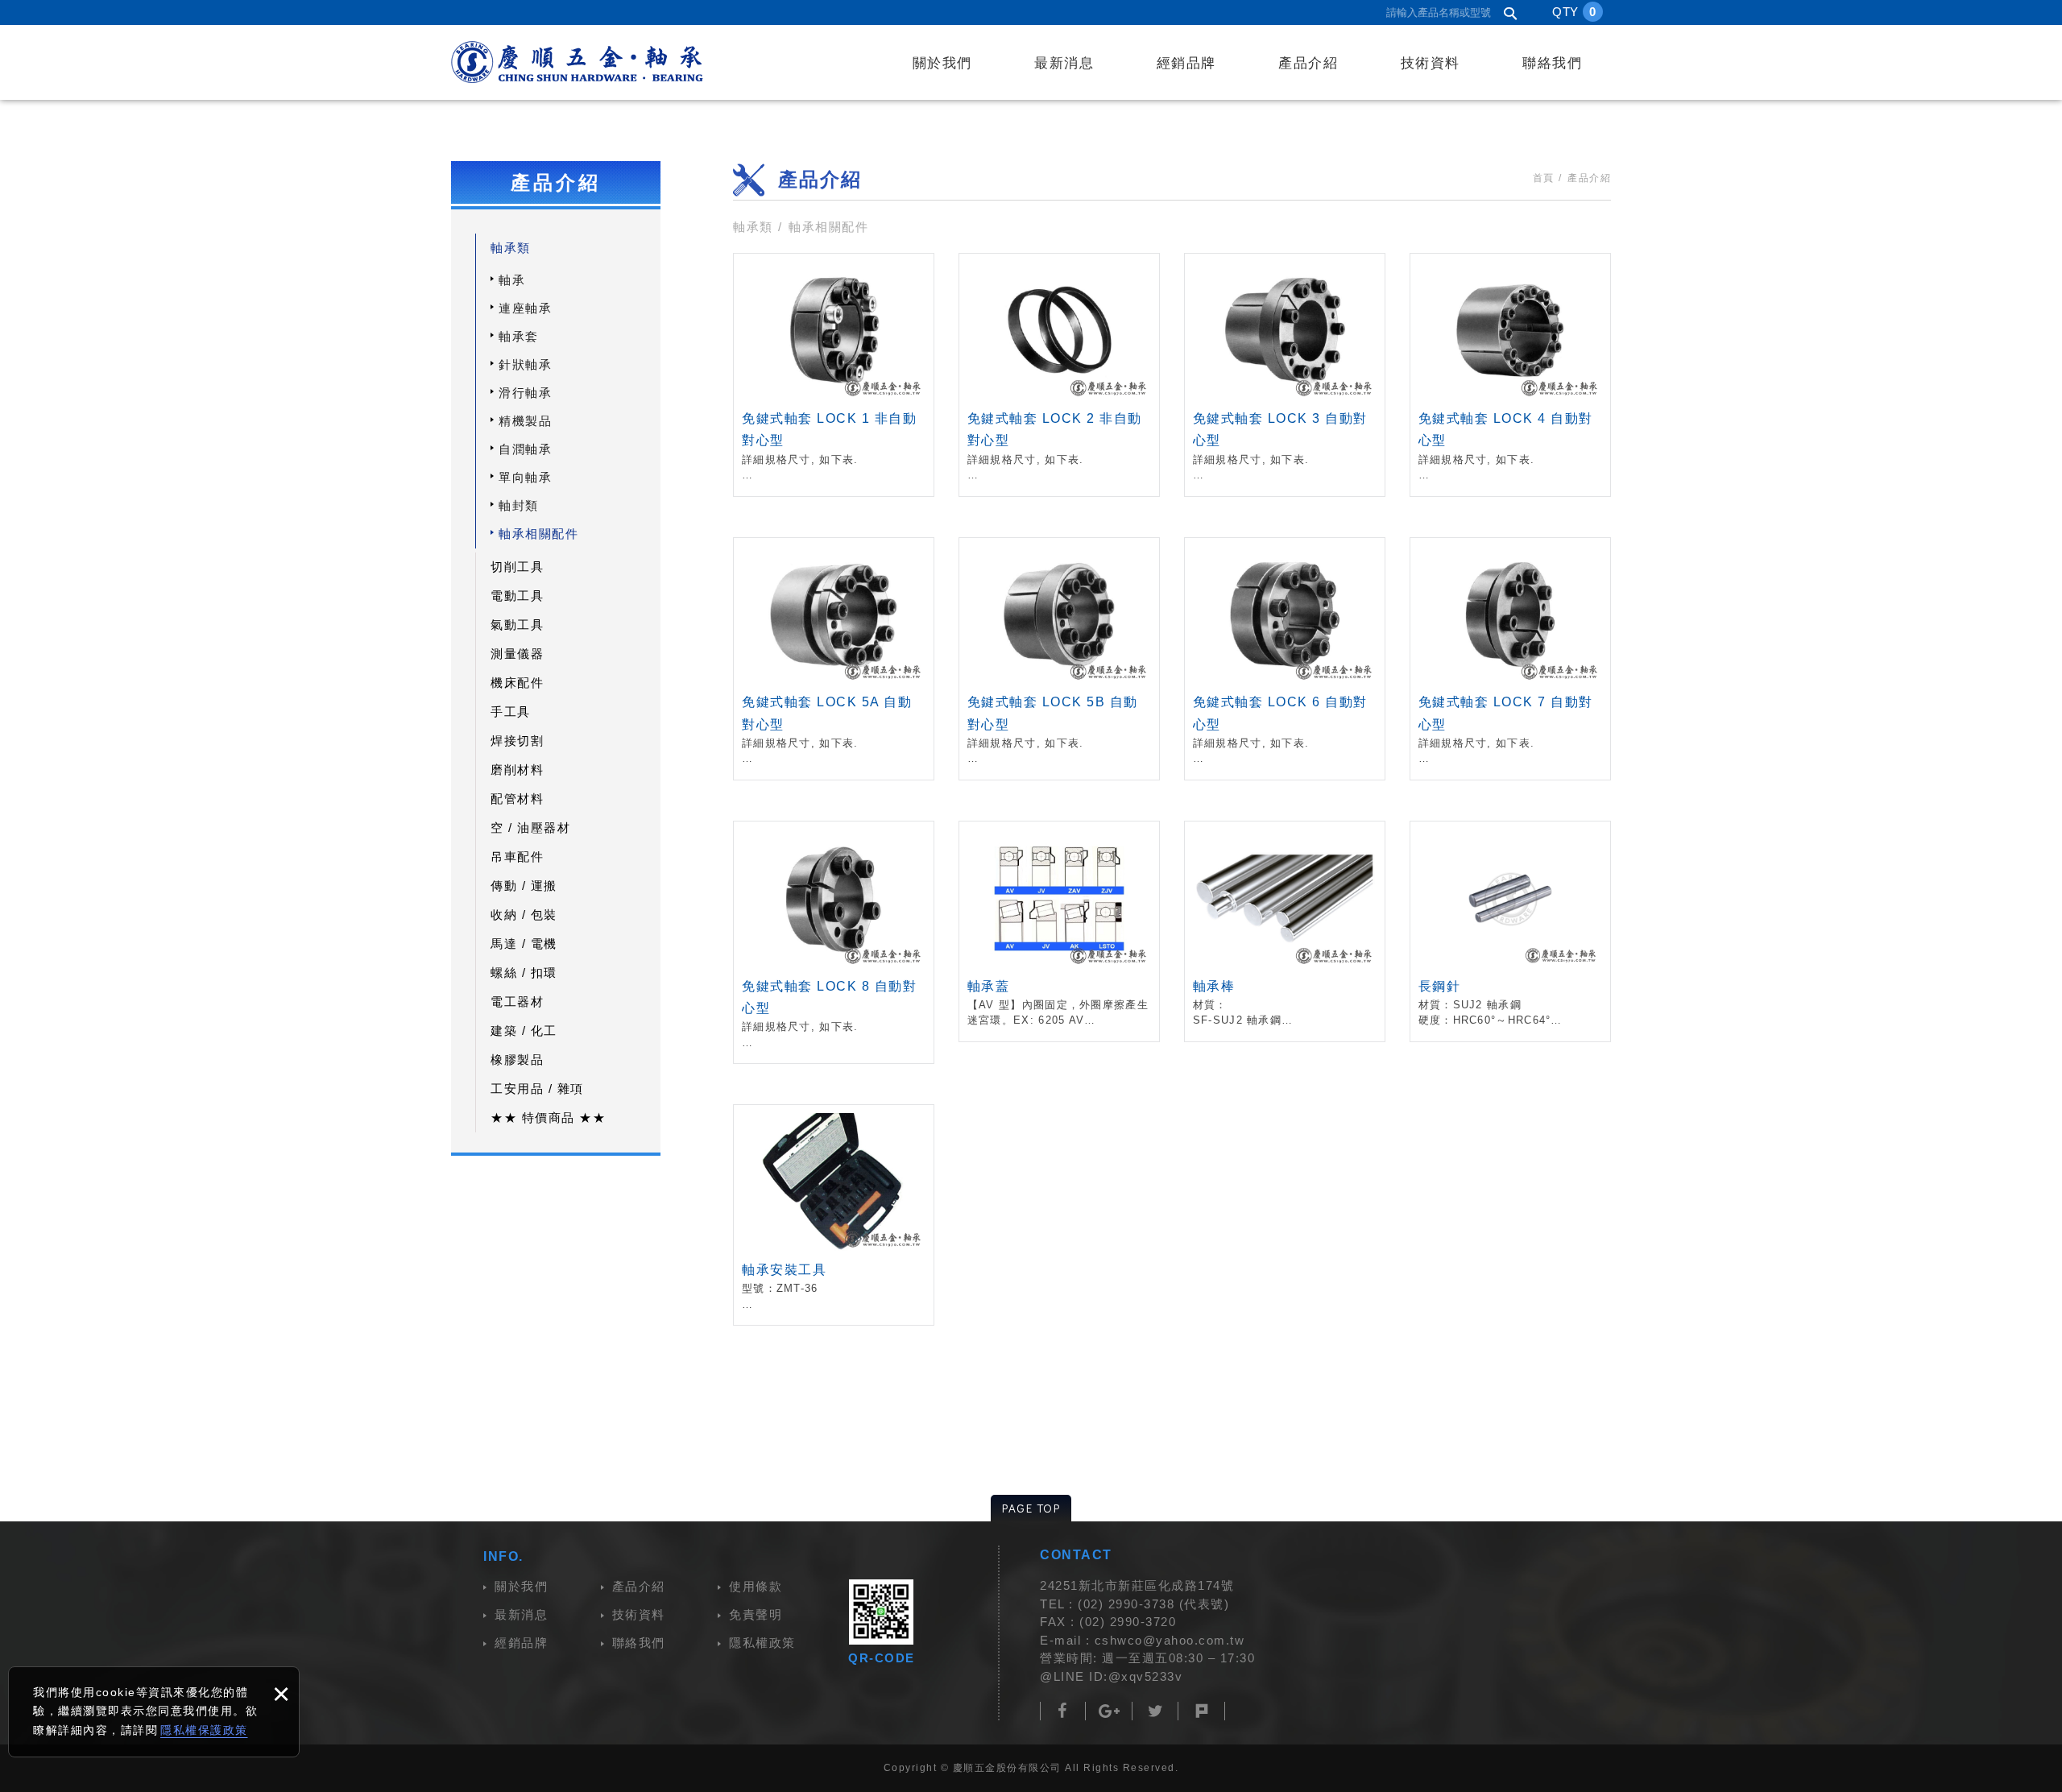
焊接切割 (517, 741)
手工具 (511, 712)
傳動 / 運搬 (524, 886)
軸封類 (519, 505)
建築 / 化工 (524, 1031)
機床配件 (517, 683)
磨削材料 (517, 770)
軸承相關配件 (538, 534)
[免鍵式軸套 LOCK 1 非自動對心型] (834, 375)
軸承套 (519, 336)
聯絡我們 (1552, 63)
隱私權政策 (762, 1643)
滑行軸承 (525, 393)
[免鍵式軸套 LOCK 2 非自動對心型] (1059, 375)
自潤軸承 (525, 449)
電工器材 (517, 1002)
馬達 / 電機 (524, 944)
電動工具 (517, 596)
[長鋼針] (1510, 931)
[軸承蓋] (1059, 931)
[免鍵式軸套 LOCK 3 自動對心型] (1285, 375)
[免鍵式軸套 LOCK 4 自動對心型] (1510, 375)
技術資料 (1431, 63)
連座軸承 (525, 308)
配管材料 (517, 799)
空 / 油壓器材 (530, 828)
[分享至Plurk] (1202, 1711)
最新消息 (1064, 63)
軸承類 (511, 248)
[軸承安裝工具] (834, 1215)
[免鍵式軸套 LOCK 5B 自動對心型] (1059, 659)
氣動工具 (517, 625)
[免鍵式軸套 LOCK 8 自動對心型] (834, 942)
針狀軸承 (525, 364)
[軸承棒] (1285, 931)
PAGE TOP (1031, 1508)
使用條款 (756, 1586)
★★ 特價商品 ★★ (548, 1117)
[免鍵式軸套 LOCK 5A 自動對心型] (834, 659)
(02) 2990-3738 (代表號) (1153, 1604)
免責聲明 (756, 1614)
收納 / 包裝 (524, 915)
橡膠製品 (517, 1059)
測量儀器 (517, 654)
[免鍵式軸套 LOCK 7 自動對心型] (1510, 659)
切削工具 (517, 567)
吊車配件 (517, 857)
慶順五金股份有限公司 (577, 62)
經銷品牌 (1186, 63)
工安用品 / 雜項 (537, 1088)
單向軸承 (525, 477)
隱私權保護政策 (204, 1730)
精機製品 (525, 421)
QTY (1574, 12)
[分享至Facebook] (1063, 1711)
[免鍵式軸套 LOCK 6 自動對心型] (1285, 659)
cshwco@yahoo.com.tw (1170, 1640)
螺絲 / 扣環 (524, 973)
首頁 (1544, 178)
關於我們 (942, 63)
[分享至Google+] (1110, 1711)
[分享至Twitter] (1155, 1711)
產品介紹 (1308, 63)
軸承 (512, 280)
